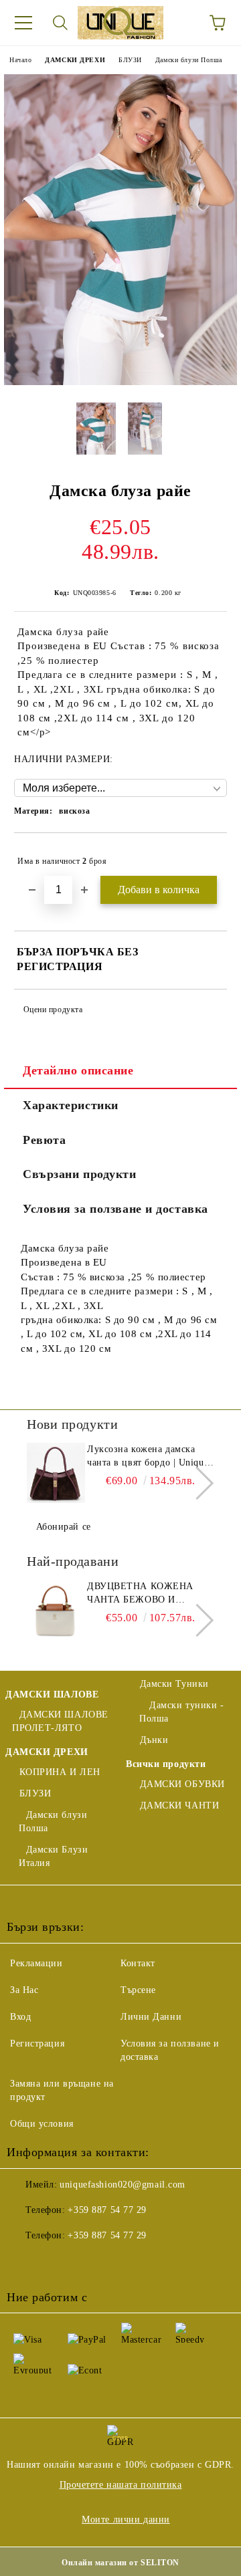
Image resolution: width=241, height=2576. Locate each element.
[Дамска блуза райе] (120, 382)
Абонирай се (64, 1527)
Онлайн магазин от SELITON (120, 2563)
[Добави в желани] (208, 855)
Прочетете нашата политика (121, 2485)
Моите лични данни (126, 2520)
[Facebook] (24, 2262)
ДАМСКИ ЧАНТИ (179, 1805)
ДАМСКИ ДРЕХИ (75, 60)
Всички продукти (166, 1764)
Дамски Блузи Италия (53, 1856)
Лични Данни (151, 2017)
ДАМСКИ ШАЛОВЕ (52, 1694)
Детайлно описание (78, 1070)
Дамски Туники (174, 1684)
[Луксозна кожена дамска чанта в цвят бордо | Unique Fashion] (55, 1473)
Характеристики (71, 1105)
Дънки (154, 1740)
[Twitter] (54, 2262)
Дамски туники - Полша (182, 1712)
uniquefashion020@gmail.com (123, 2185)
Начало (20, 60)
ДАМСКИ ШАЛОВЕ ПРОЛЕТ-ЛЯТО (60, 1721)
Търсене (138, 1990)
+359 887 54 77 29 (107, 2210)
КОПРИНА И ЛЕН (60, 1772)
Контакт (138, 1963)
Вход (20, 2017)
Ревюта (44, 1140)
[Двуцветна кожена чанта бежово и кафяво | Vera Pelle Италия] (55, 1610)
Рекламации (36, 1963)
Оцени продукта (53, 1010)
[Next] (197, 1483)
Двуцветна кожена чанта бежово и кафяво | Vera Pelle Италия (142, 1594)
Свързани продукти (80, 1174)
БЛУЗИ (130, 60)
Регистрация (37, 2043)
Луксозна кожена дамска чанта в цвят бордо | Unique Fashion (148, 1457)
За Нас (24, 1990)
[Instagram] (83, 2262)
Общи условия (42, 2124)
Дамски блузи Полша (189, 60)
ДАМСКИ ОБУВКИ (182, 1784)
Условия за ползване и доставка (115, 1209)
